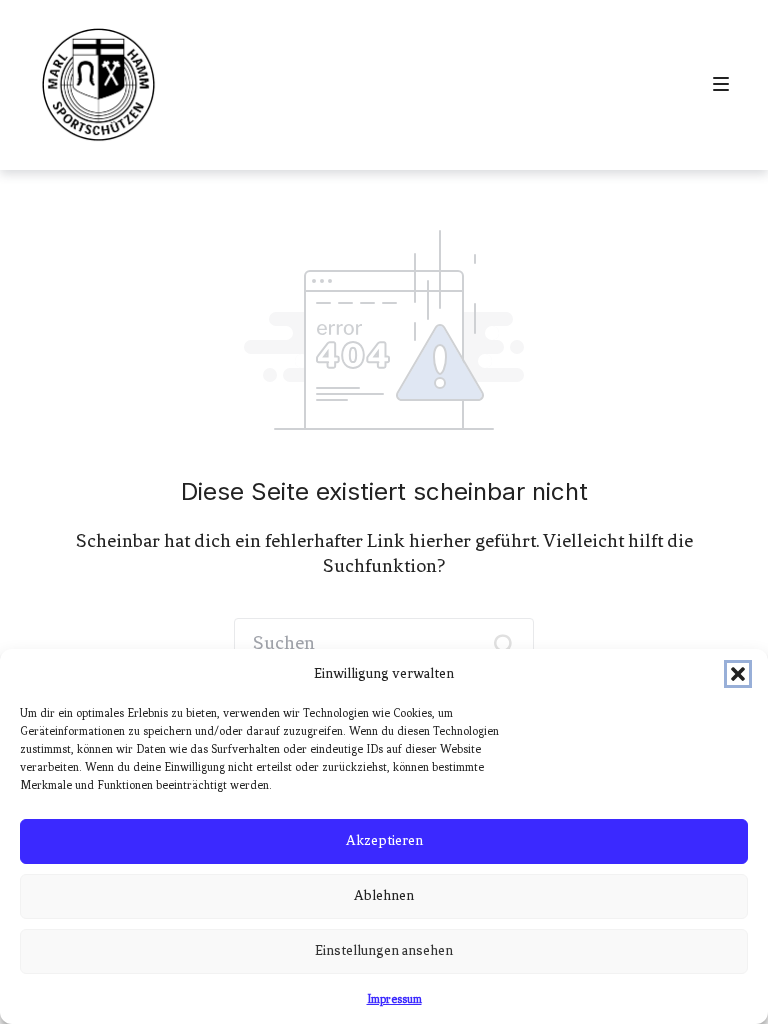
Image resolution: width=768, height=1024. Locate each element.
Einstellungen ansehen (384, 950)
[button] (738, 674)
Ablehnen (384, 895)
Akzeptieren (384, 840)
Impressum (394, 999)
